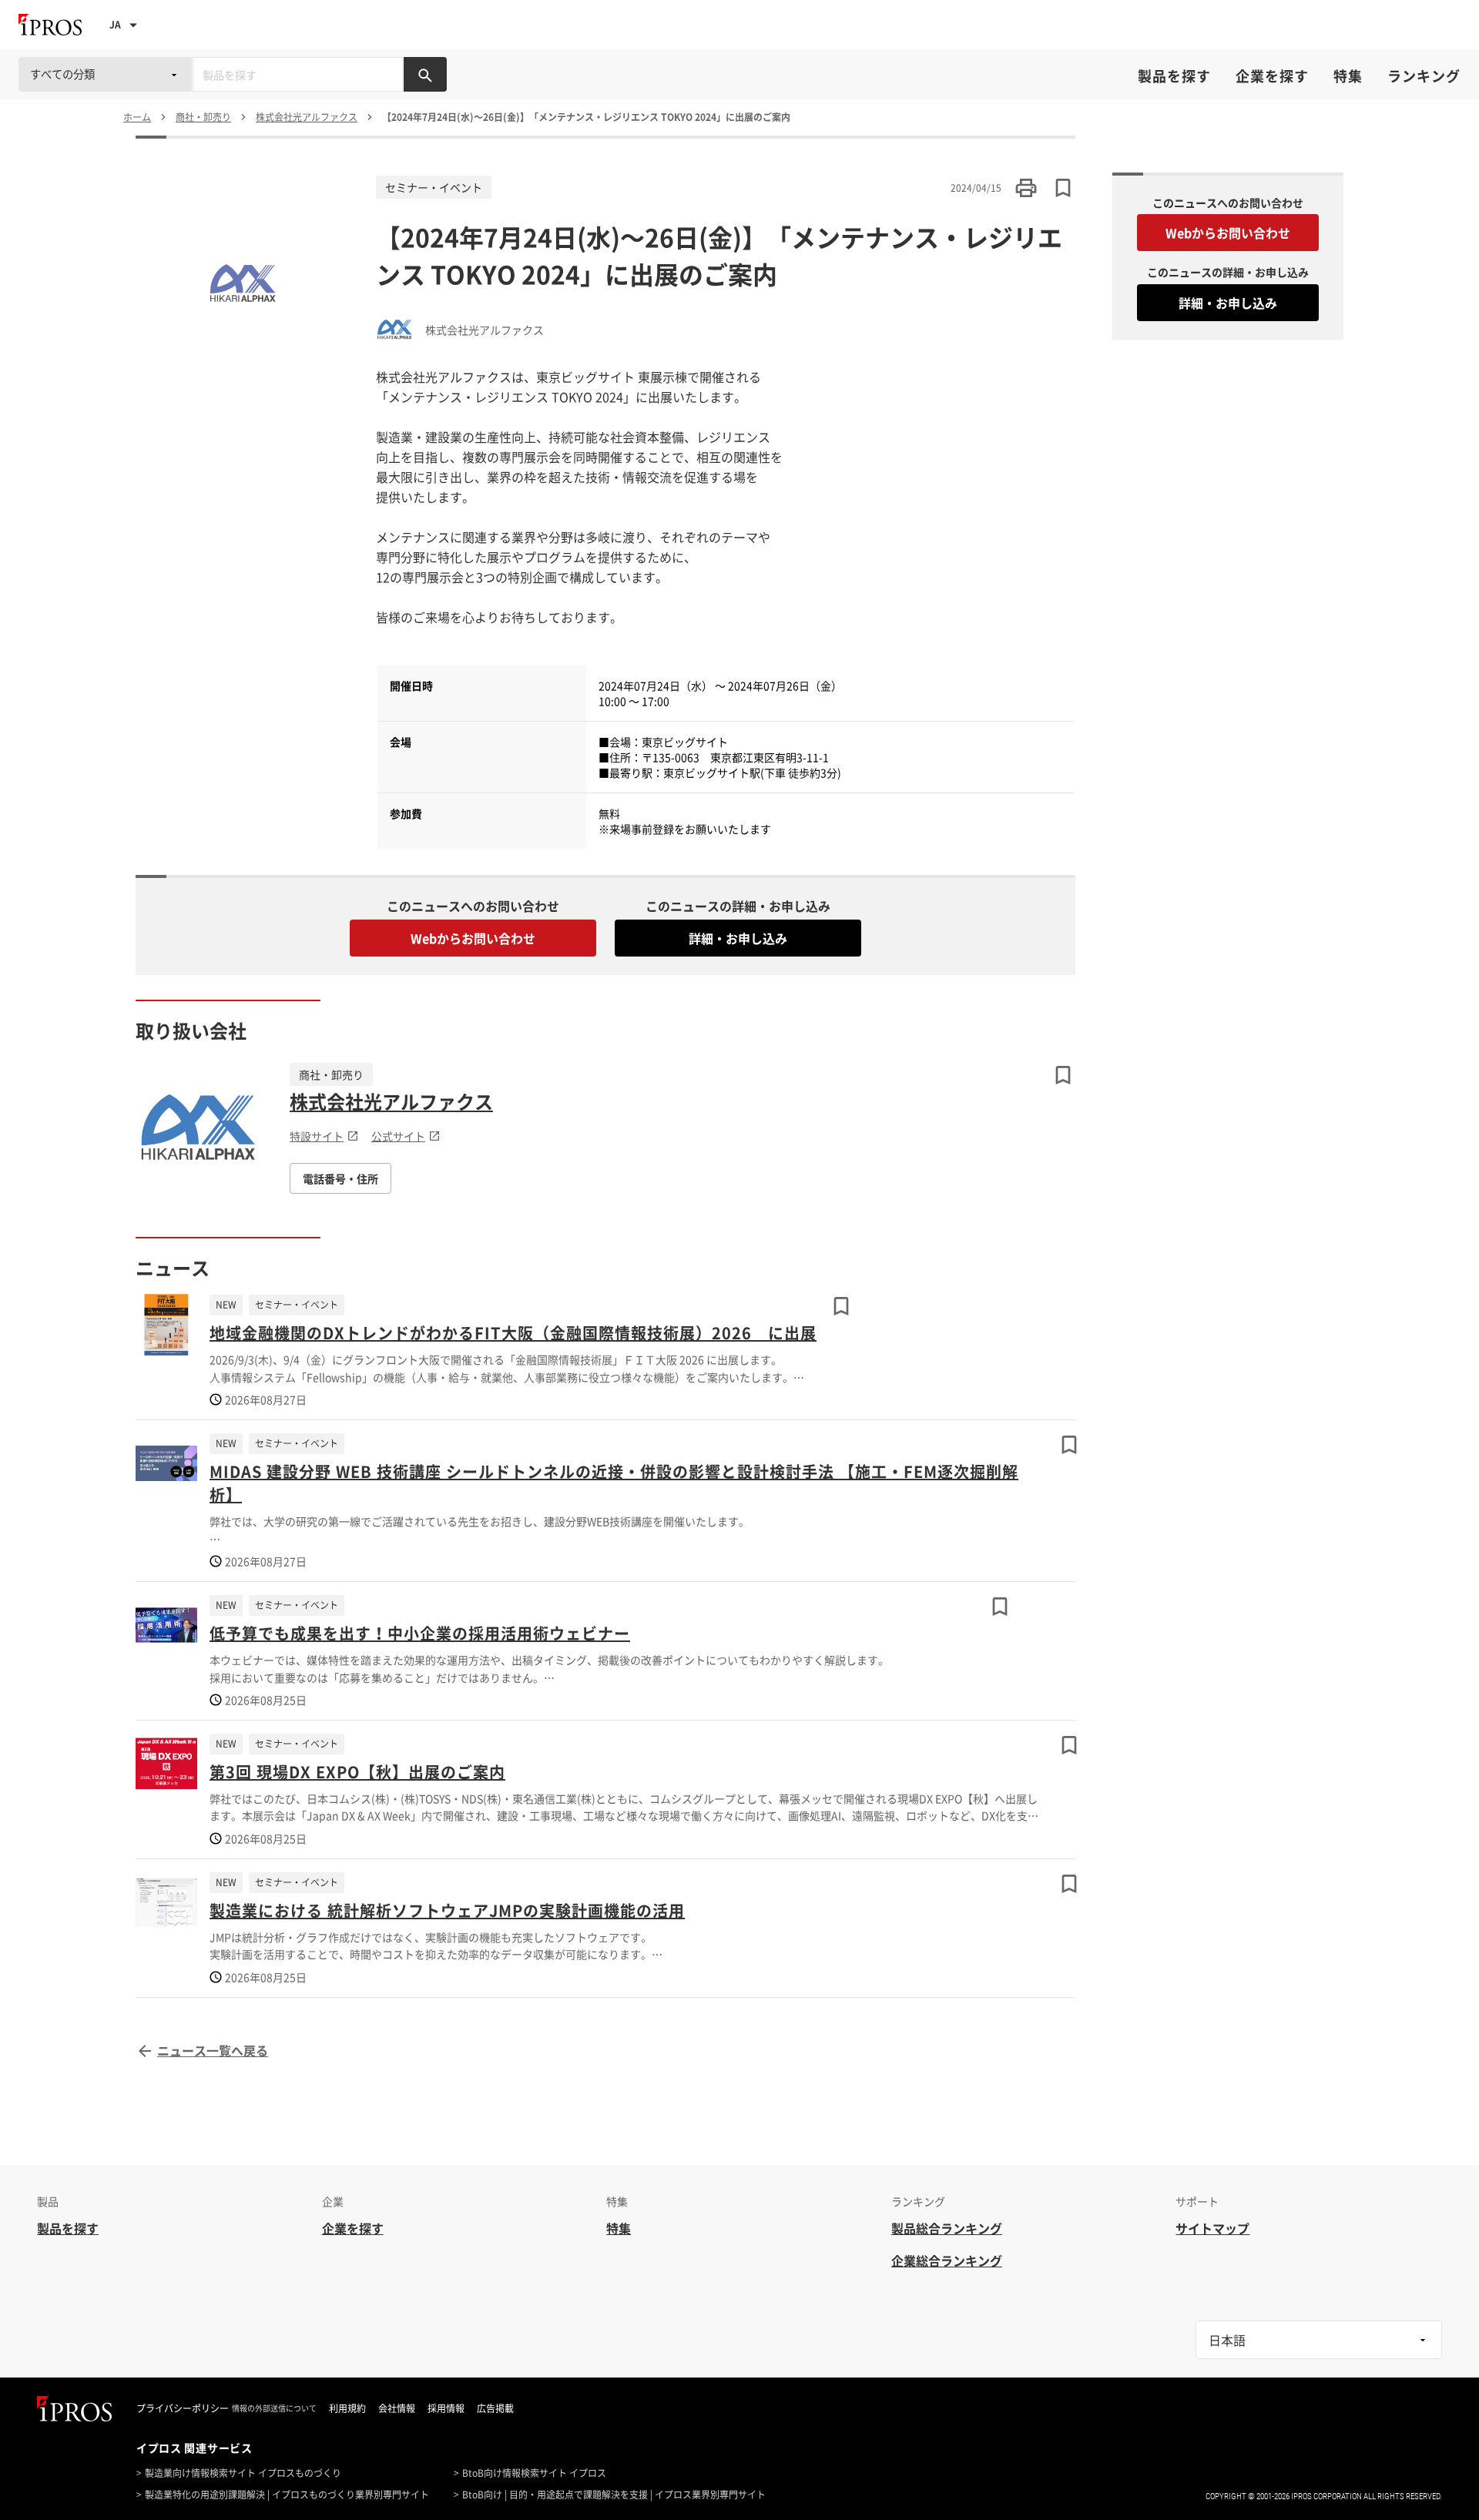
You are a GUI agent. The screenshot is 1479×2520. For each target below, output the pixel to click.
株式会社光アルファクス (391, 1101)
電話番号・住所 (340, 1178)
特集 (1348, 76)
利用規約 (347, 2408)
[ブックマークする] (1063, 1075)
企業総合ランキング (947, 2260)
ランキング (1424, 76)
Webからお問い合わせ (473, 938)
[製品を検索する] (425, 74)
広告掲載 (495, 2408)
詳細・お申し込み (738, 938)
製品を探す (1174, 76)
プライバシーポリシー (183, 2408)
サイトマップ (1212, 2228)
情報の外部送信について (274, 2408)
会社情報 (397, 2408)
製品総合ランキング (947, 2228)
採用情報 (446, 2408)
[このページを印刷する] (1026, 188)
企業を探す (1272, 76)
